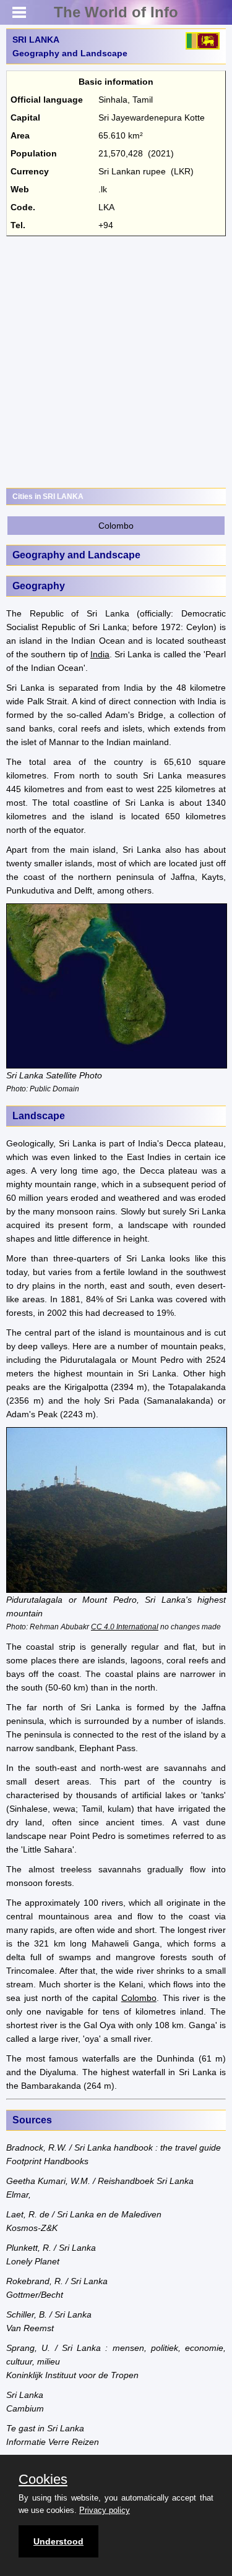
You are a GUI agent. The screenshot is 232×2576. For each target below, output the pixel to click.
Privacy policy (105, 2510)
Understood (58, 2541)
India (100, 654)
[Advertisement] (116, 362)
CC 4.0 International (125, 1627)
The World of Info (116, 12)
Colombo (116, 526)
